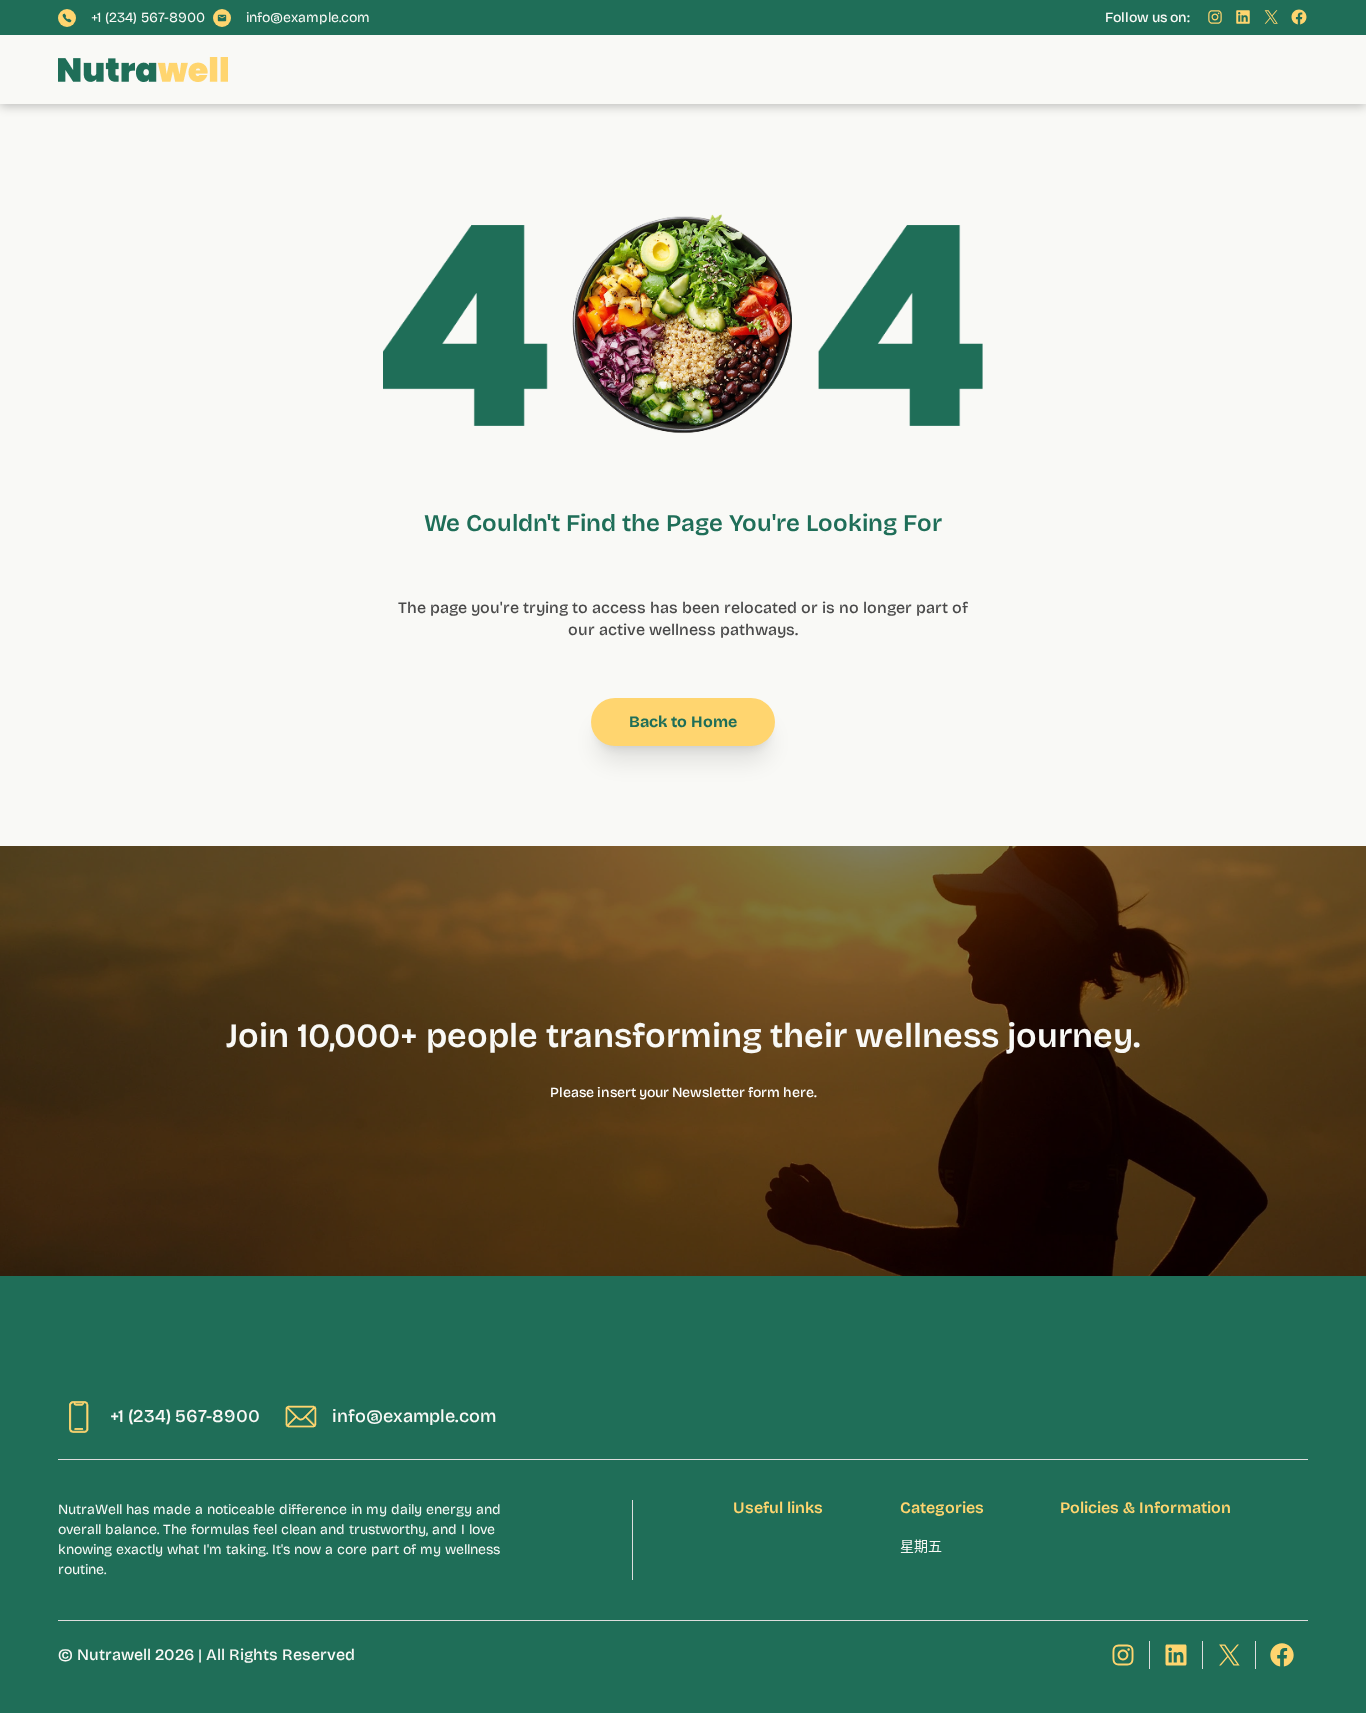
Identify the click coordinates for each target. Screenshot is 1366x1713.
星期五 (921, 1546)
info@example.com (308, 18)
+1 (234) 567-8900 (148, 18)
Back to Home (683, 721)
